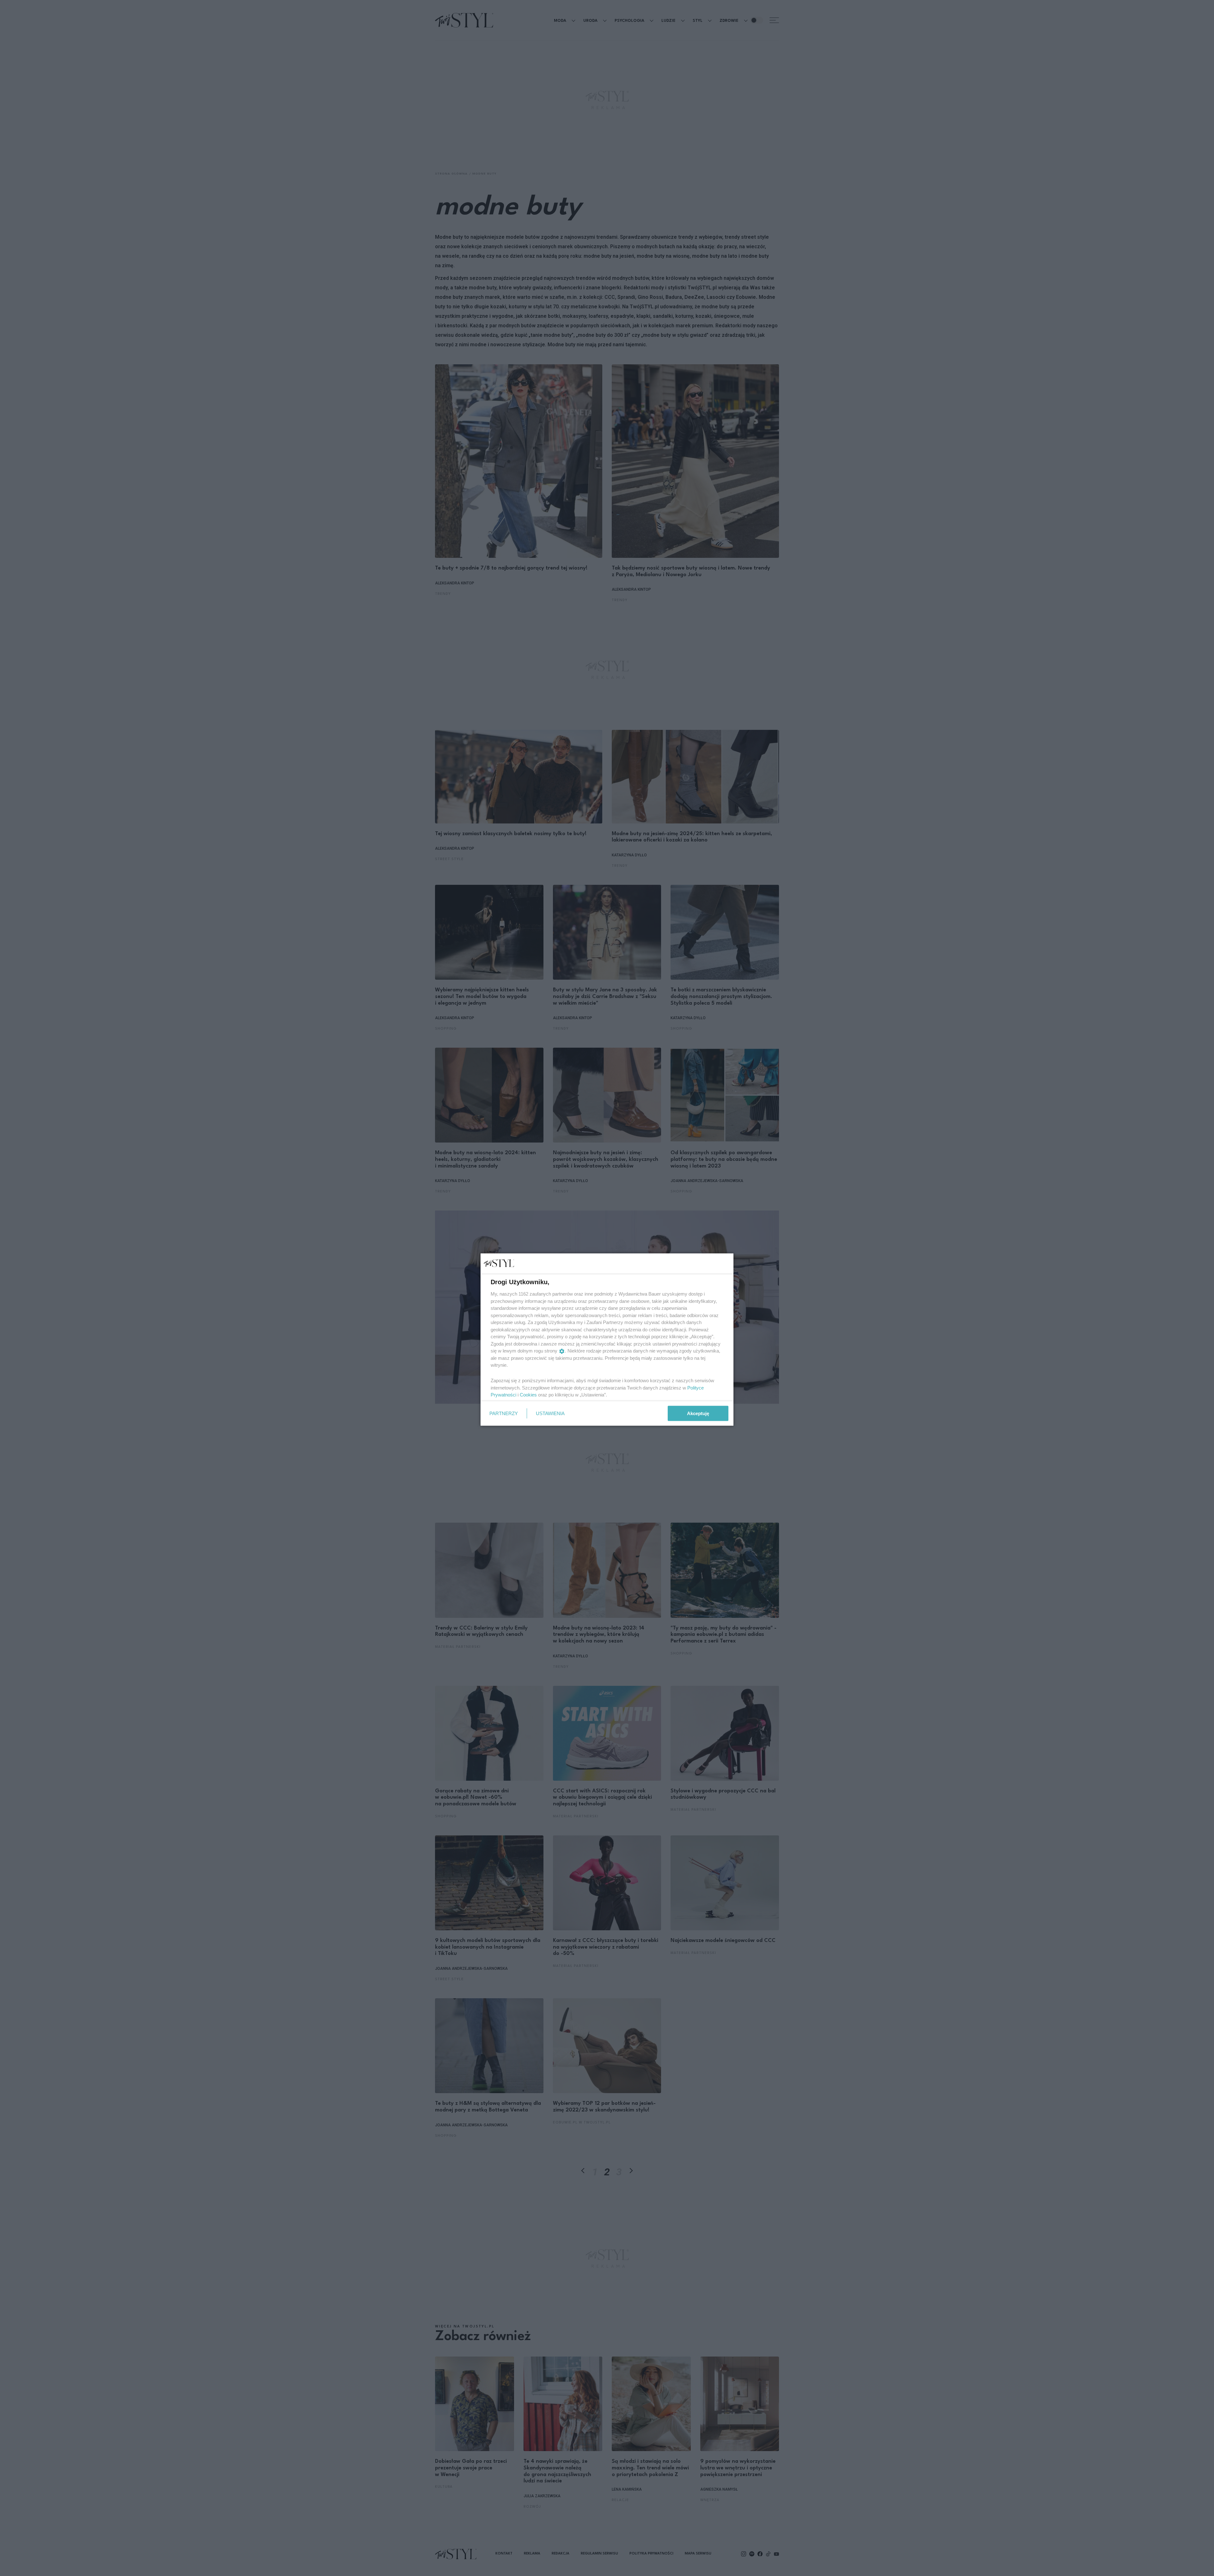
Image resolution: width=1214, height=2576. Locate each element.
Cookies (528, 1395)
